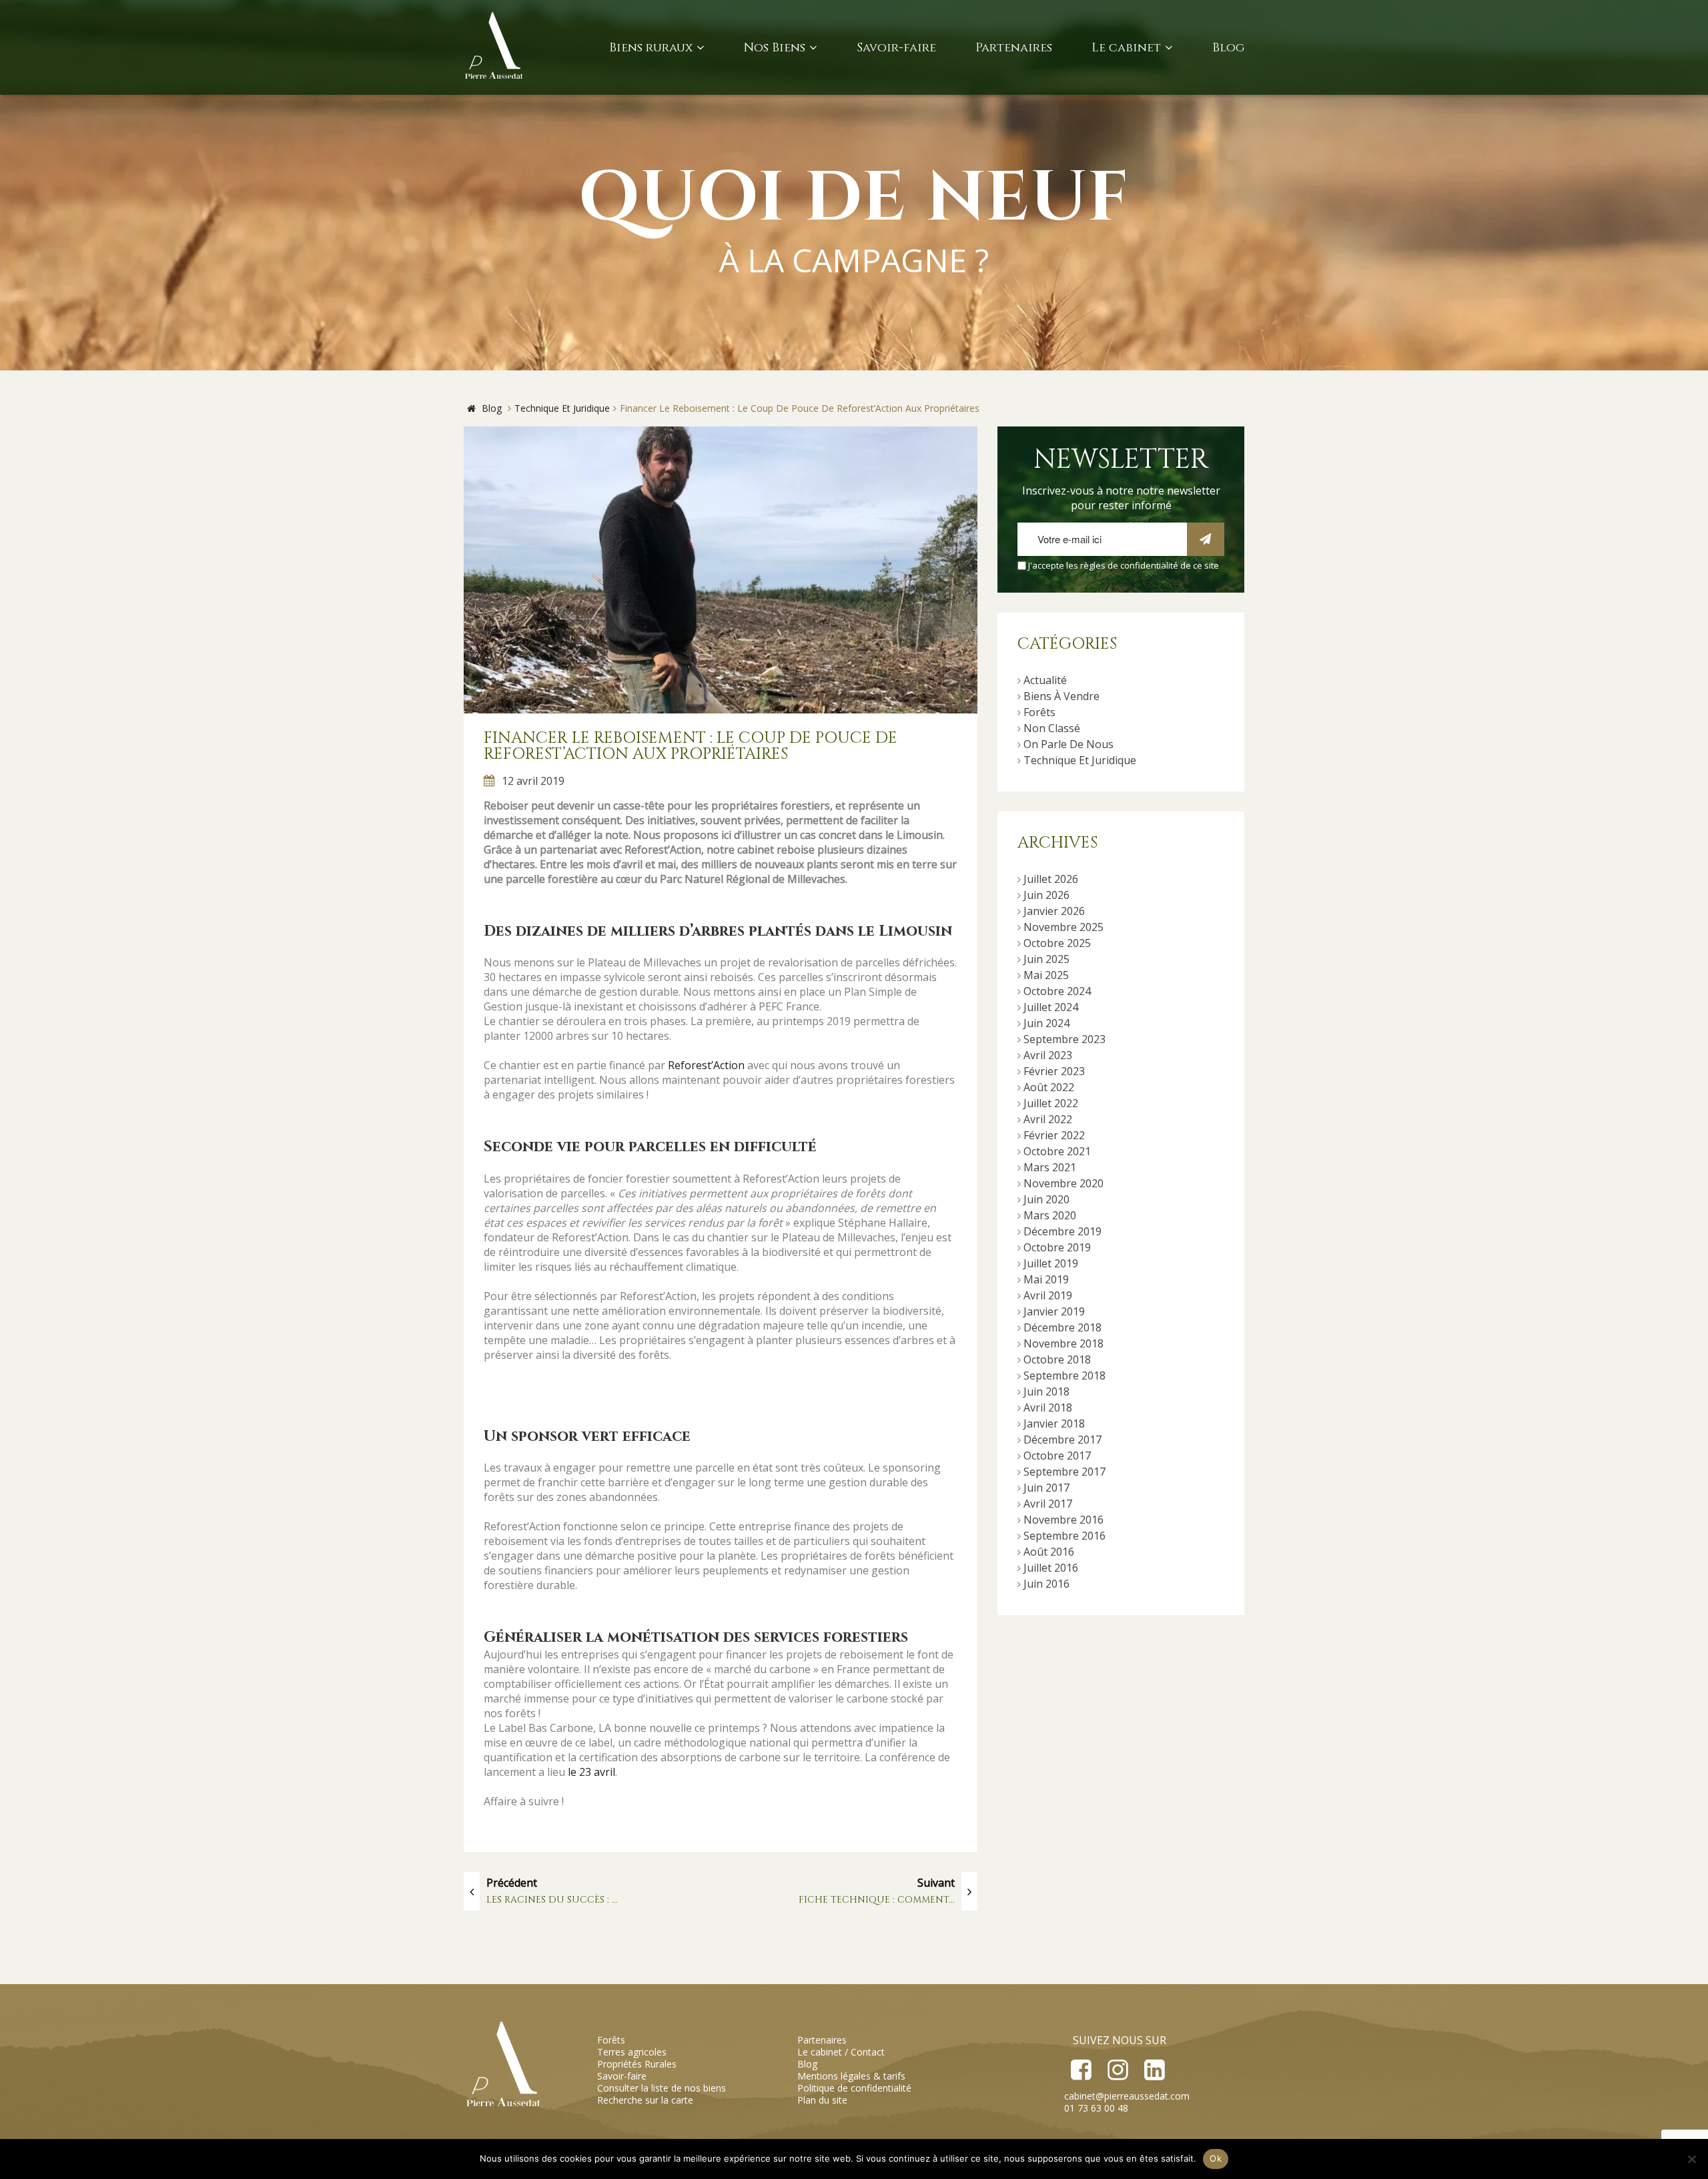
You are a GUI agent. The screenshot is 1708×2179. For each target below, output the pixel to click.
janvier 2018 (1054, 1424)
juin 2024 (1046, 1023)
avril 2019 (1048, 1295)
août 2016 (1049, 1552)
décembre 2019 (1062, 1231)
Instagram (1117, 2070)
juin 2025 (1046, 959)
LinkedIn (1154, 2070)
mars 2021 (1050, 1167)
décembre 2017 (1062, 1440)
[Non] (1691, 2159)
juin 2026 (1046, 895)
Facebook (1081, 2070)
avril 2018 (1048, 1408)
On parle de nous (1069, 744)
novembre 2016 (1063, 1520)
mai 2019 (1046, 1279)
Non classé (1052, 728)
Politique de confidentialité (854, 2088)
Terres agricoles (632, 2052)
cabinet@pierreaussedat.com (1127, 2096)
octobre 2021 (1057, 1151)
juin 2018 (1046, 1391)
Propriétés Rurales (637, 2064)
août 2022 (1049, 1087)
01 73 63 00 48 (1096, 2108)
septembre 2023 (1064, 1039)
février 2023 (1054, 1071)
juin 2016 (1046, 1584)
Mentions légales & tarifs (851, 2076)
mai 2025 (1046, 975)
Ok (1216, 2158)
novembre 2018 (1063, 1343)
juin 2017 (1046, 1488)
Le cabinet (1126, 48)
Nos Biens (775, 48)
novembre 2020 (1063, 1183)
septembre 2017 (1064, 1472)
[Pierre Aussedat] (495, 47)
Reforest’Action (706, 1065)
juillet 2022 (1051, 1103)
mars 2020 (1050, 1215)
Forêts (1039, 712)
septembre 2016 (1064, 1536)
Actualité (1045, 680)
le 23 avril (591, 1772)
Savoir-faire (896, 48)
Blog (1228, 48)
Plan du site (822, 2100)
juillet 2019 (1051, 1263)
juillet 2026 (1051, 879)
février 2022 (1054, 1135)
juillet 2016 (1051, 1568)
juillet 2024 (1051, 1007)
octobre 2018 (1057, 1359)
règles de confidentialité (1129, 565)
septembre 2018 (1064, 1375)
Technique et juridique (1080, 760)
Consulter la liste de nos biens (662, 2088)
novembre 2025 (1063, 927)
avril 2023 (1048, 1055)
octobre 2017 (1057, 1456)
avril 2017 (1048, 1504)
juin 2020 (1046, 1199)
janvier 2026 (1054, 911)
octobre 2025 (1057, 943)
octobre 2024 (1057, 991)
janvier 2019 (1054, 1311)
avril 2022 (1048, 1119)
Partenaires (1014, 48)
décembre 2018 (1062, 1327)
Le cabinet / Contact (841, 2052)
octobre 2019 (1057, 1247)
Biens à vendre (1061, 696)
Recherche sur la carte (645, 2100)
